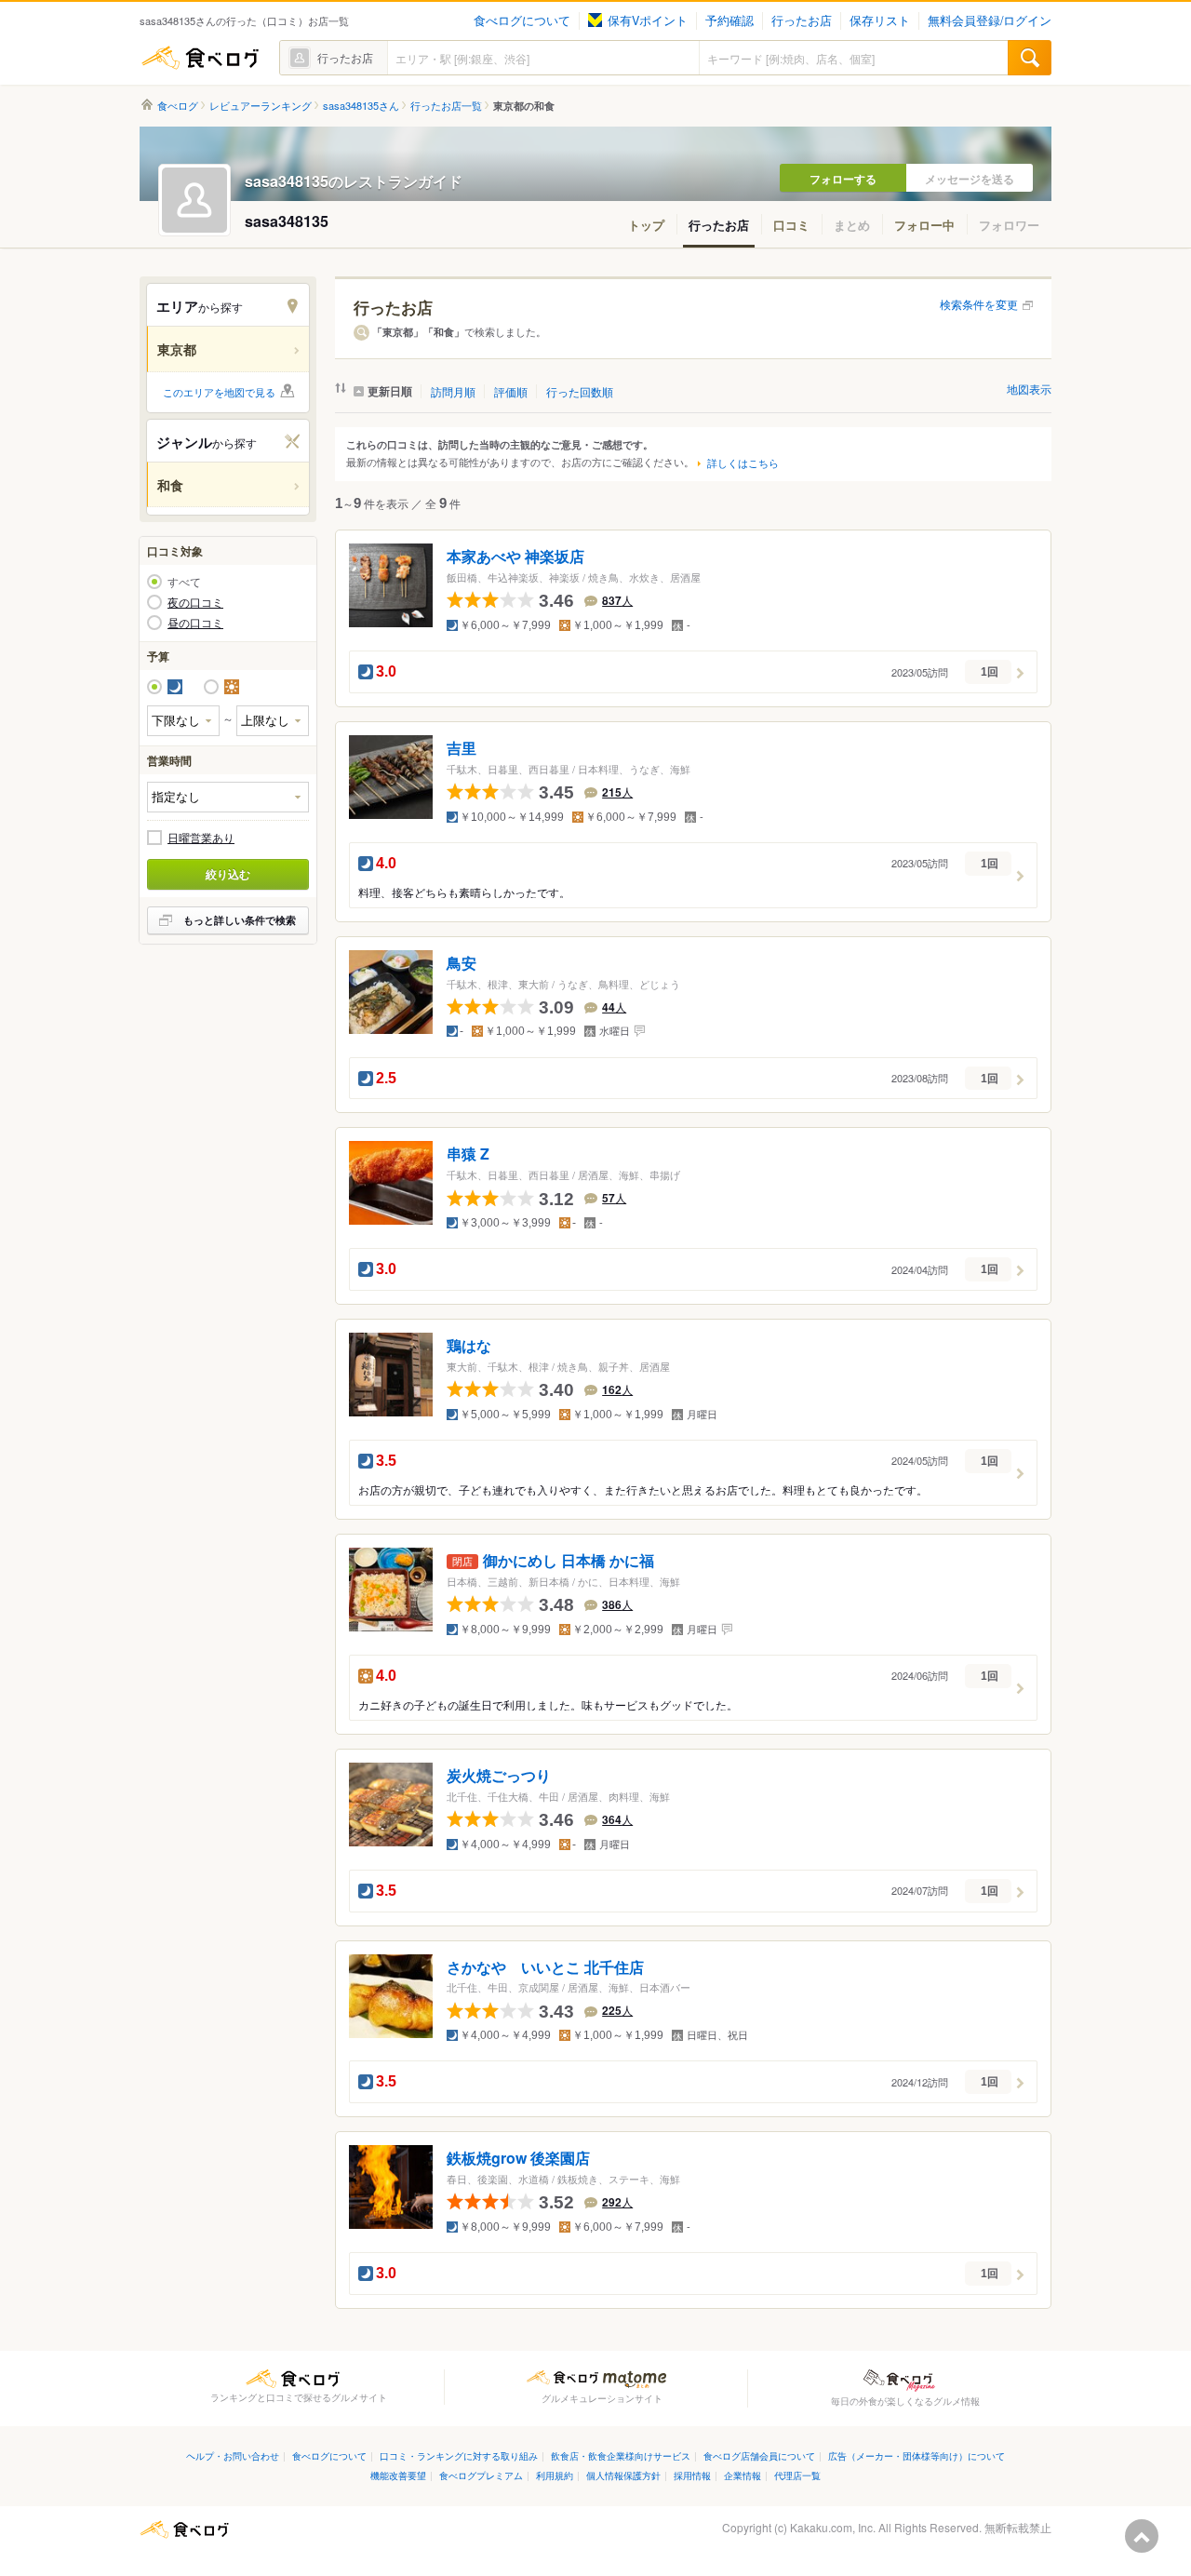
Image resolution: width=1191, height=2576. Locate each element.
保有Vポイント (648, 20)
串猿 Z (468, 1154)
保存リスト (880, 20)
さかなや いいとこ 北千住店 (545, 1967)
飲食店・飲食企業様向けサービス (621, 2455)
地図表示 (1029, 389)
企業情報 (743, 2475)
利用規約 (555, 2475)
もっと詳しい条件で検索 (240, 920)
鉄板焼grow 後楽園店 (518, 2159)
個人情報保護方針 (623, 2475)
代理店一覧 (797, 2475)
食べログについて (522, 20)
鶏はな (469, 1346)
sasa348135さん (361, 106)
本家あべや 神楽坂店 (515, 557)
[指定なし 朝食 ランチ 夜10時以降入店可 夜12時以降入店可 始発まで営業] (228, 797)
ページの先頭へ (1142, 2536)
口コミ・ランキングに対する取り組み (459, 2455)
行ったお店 (802, 20)
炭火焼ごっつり (499, 1775)
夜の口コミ (195, 602)
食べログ (200, 58)
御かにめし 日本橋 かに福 (569, 1560)
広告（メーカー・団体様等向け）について (917, 2455)
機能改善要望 (398, 2475)
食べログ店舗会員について (759, 2455)
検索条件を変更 (979, 304)
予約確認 (729, 20)
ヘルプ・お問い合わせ (233, 2455)
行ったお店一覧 (446, 106)
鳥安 (462, 963)
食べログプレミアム (481, 2475)
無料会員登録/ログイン (990, 20)
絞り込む (228, 874)
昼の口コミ (195, 623)
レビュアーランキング (261, 106)
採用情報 (692, 2475)
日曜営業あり (201, 838)
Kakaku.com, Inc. (833, 2527)
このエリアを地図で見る (219, 392)
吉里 (462, 748)
